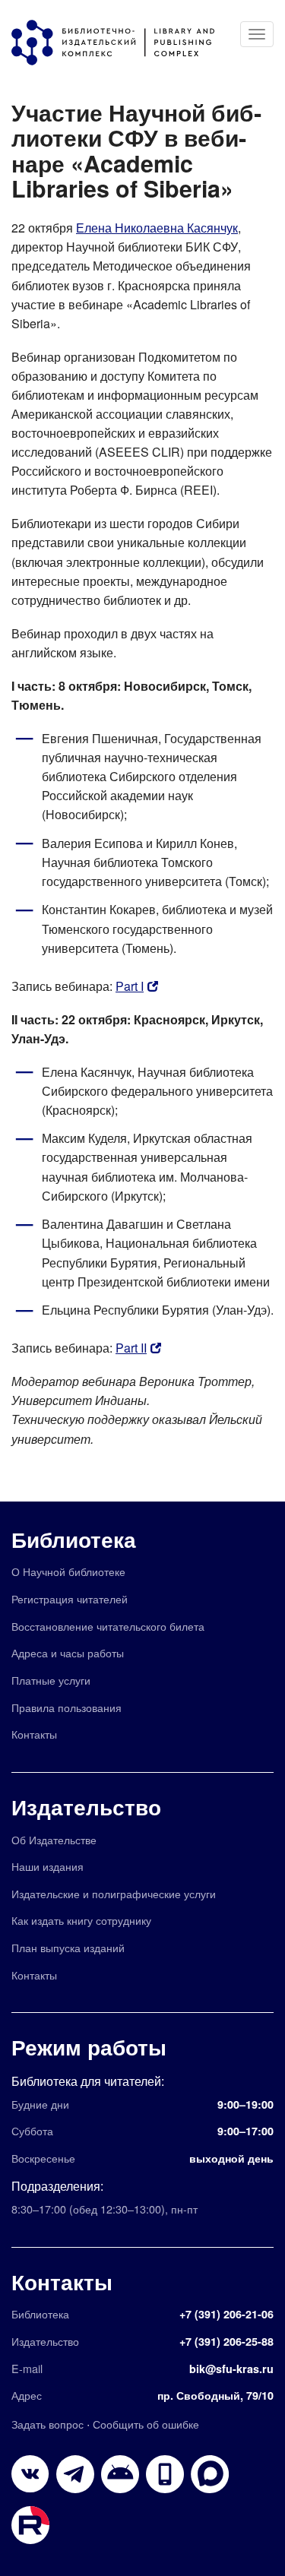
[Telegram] (75, 2474)
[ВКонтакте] (30, 2474)
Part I (130, 986)
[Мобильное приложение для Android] (165, 2474)
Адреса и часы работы (68, 1652)
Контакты (34, 1734)
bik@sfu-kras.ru (231, 2369)
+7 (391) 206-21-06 (226, 2314)
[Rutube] (30, 2525)
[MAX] (210, 2474)
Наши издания (47, 1866)
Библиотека (74, 1539)
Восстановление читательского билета (108, 1626)
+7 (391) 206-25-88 (226, 2341)
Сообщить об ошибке (146, 2424)
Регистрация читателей (70, 1598)
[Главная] (120, 43)
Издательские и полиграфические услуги (114, 1893)
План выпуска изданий (68, 1947)
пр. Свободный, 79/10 (215, 2395)
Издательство (86, 1807)
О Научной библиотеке (68, 1571)
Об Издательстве (54, 1839)
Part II (131, 1348)
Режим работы (89, 2047)
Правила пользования (66, 1707)
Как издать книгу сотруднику (81, 1920)
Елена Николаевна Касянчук (157, 228)
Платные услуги (51, 1680)
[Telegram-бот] (120, 2474)
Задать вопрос (47, 2424)
